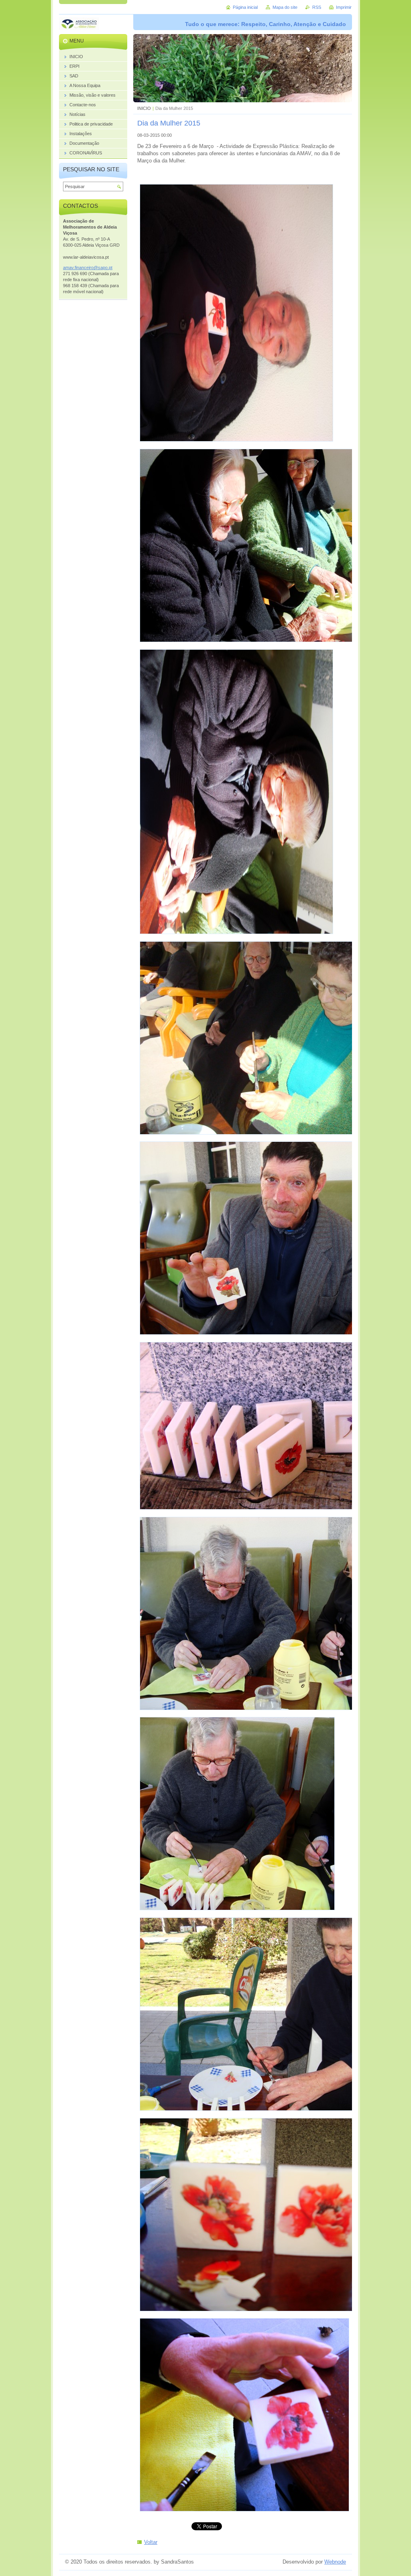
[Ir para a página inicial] (79, 25)
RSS (317, 7)
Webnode (335, 2562)
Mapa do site (285, 7)
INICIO (144, 108)
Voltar (151, 2542)
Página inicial (245, 7)
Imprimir (344, 7)
